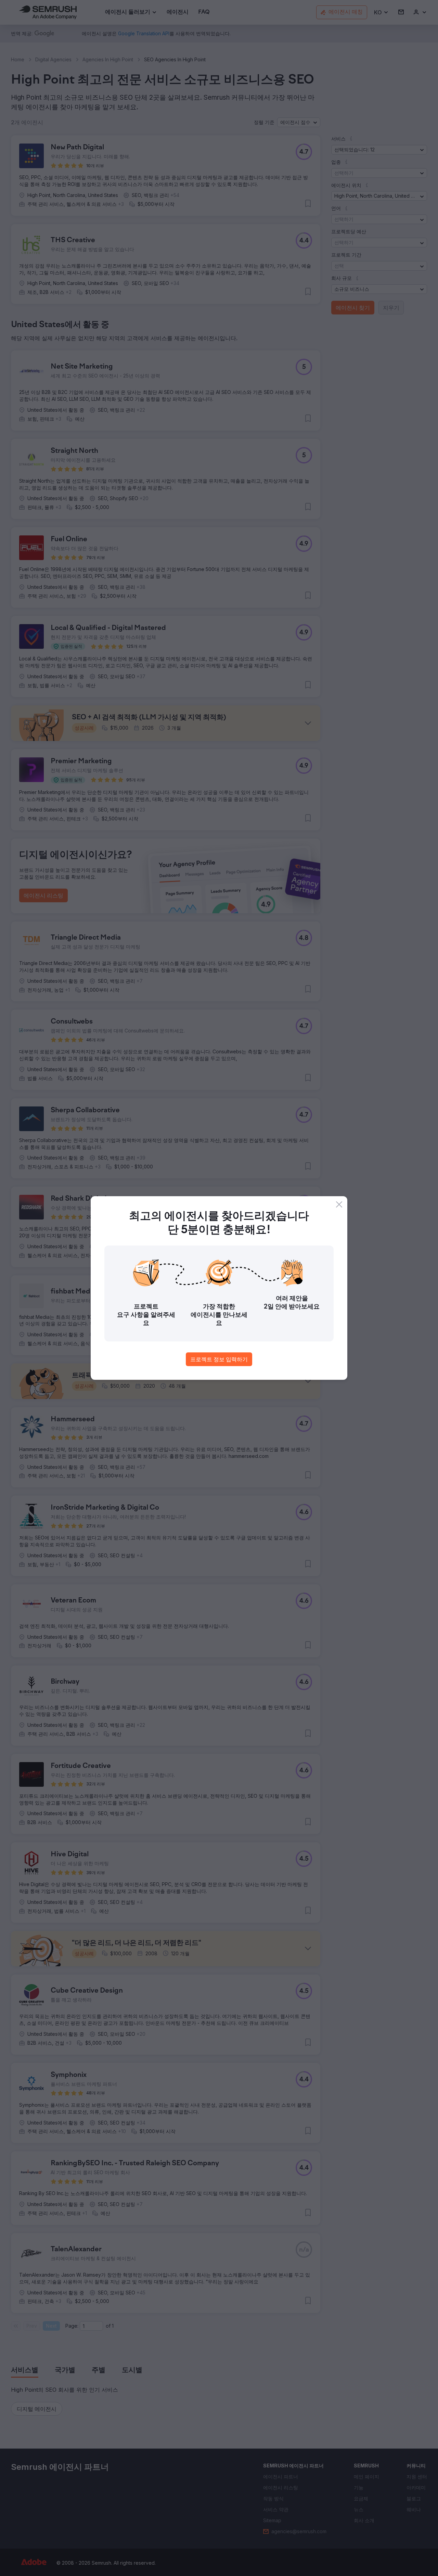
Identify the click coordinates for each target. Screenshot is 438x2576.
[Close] (339, 1204)
